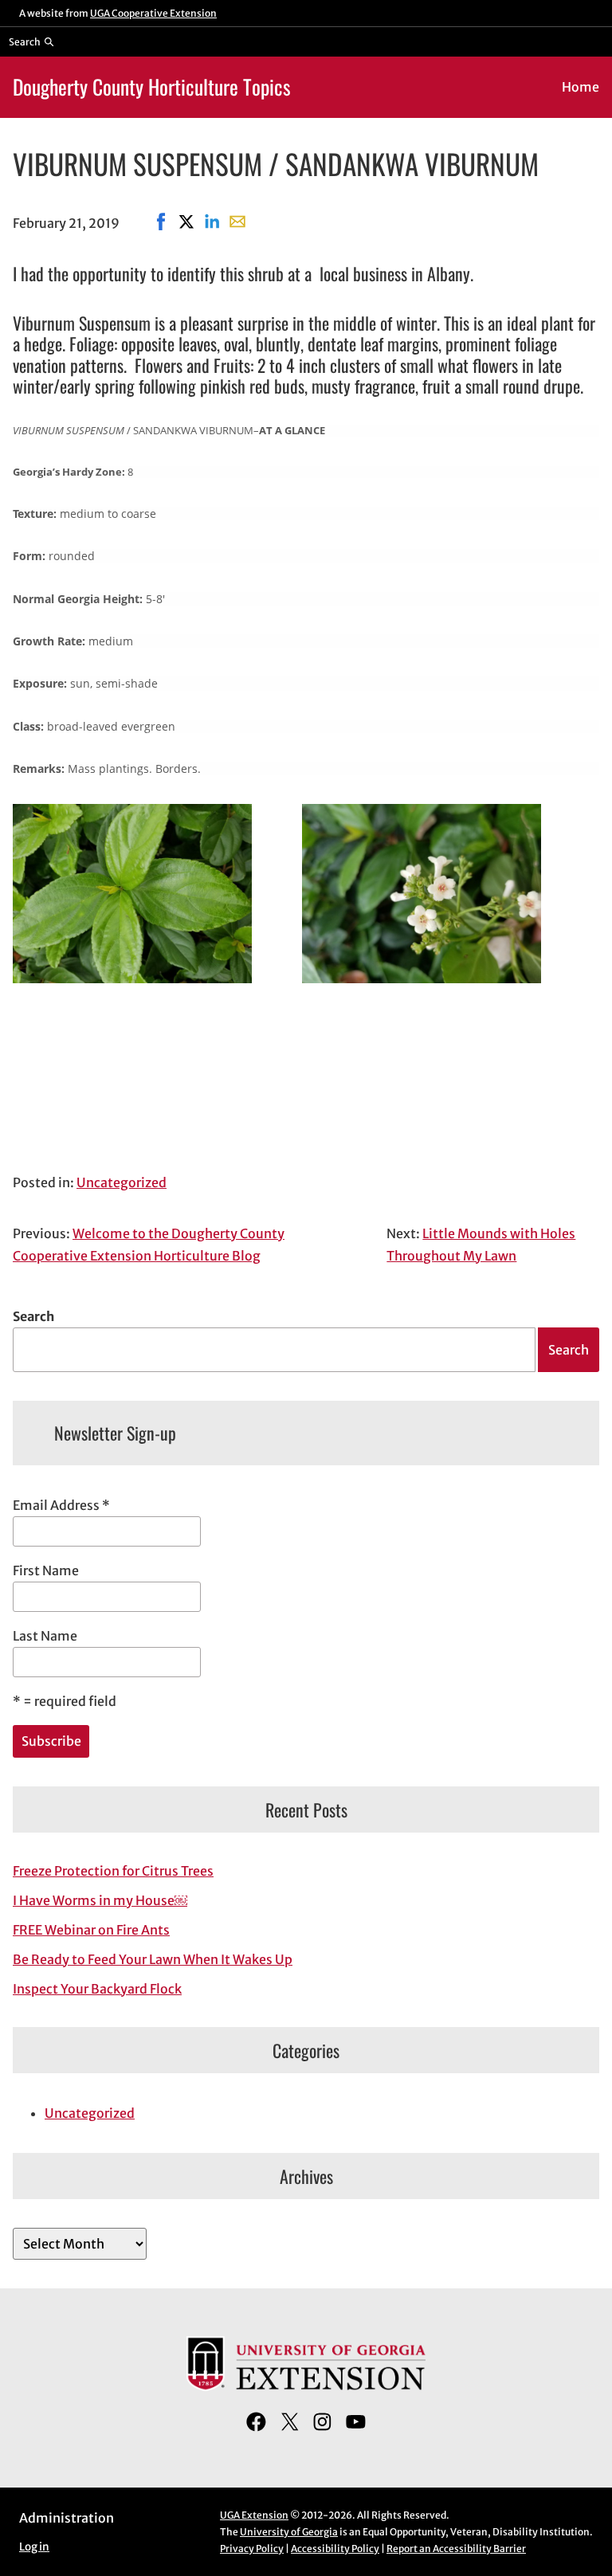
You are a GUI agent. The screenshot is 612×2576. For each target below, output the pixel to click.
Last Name (45, 1636)
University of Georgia (289, 2532)
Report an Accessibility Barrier (456, 2549)
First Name (46, 1570)
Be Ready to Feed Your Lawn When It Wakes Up (153, 1959)
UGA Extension (254, 2515)
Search (33, 1316)
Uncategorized (122, 1182)
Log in (34, 2547)
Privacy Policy (252, 2549)
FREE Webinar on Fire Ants (91, 1930)
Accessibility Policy (335, 2549)
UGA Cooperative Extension (153, 13)
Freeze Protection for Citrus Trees (113, 1871)
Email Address (61, 1505)
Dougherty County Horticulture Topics (152, 86)
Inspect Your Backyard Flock (97, 1989)
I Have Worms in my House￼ (100, 1900)
